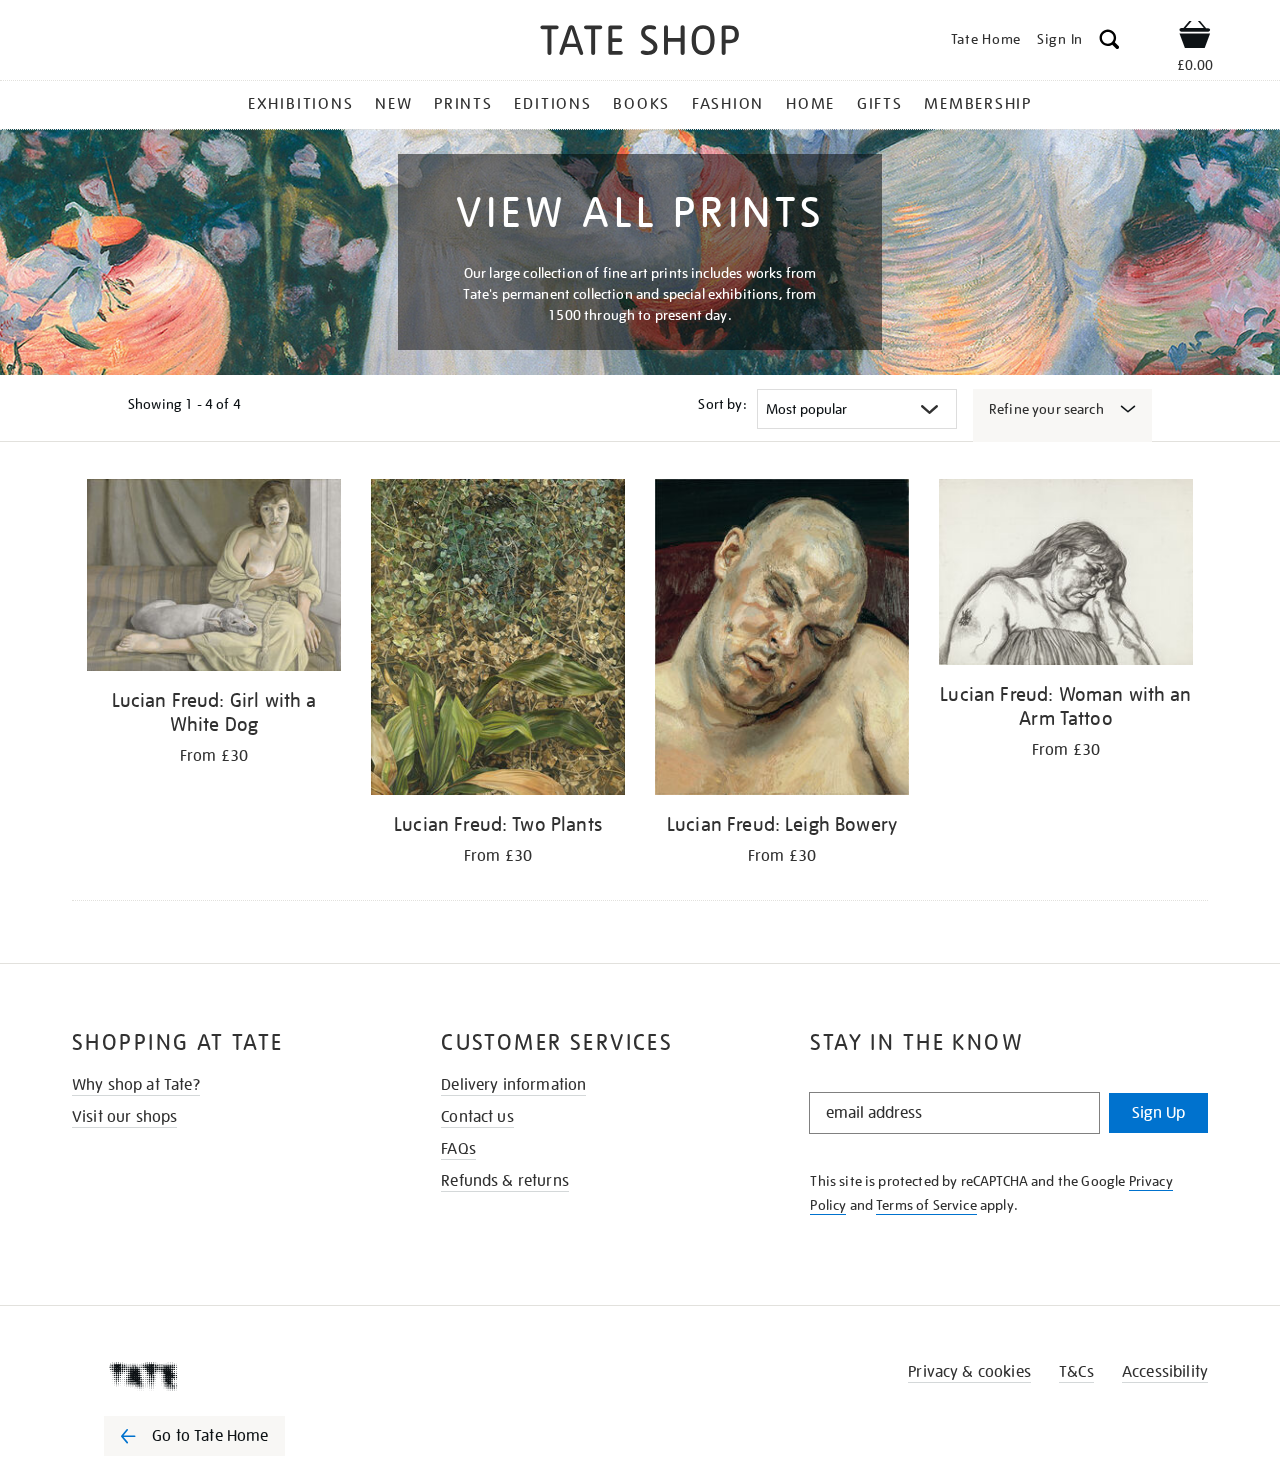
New (393, 104)
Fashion (728, 104)
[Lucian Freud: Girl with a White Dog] (214, 578)
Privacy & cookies (969, 1372)
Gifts (880, 104)
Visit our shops (124, 1117)
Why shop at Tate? (136, 1085)
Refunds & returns (505, 1181)
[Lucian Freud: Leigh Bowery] (782, 640)
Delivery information (513, 1085)
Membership (978, 104)
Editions (552, 104)
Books (641, 104)
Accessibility (1165, 1372)
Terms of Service (926, 1205)
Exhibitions (300, 104)
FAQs (458, 1149)
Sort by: (722, 404)
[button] (1109, 42)
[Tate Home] (230, 1376)
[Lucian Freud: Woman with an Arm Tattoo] (1066, 575)
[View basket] (1195, 38)
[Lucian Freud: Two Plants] (498, 640)
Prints (463, 104)
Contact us (477, 1117)
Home (810, 104)
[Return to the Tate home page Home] (640, 43)
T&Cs (1076, 1372)
